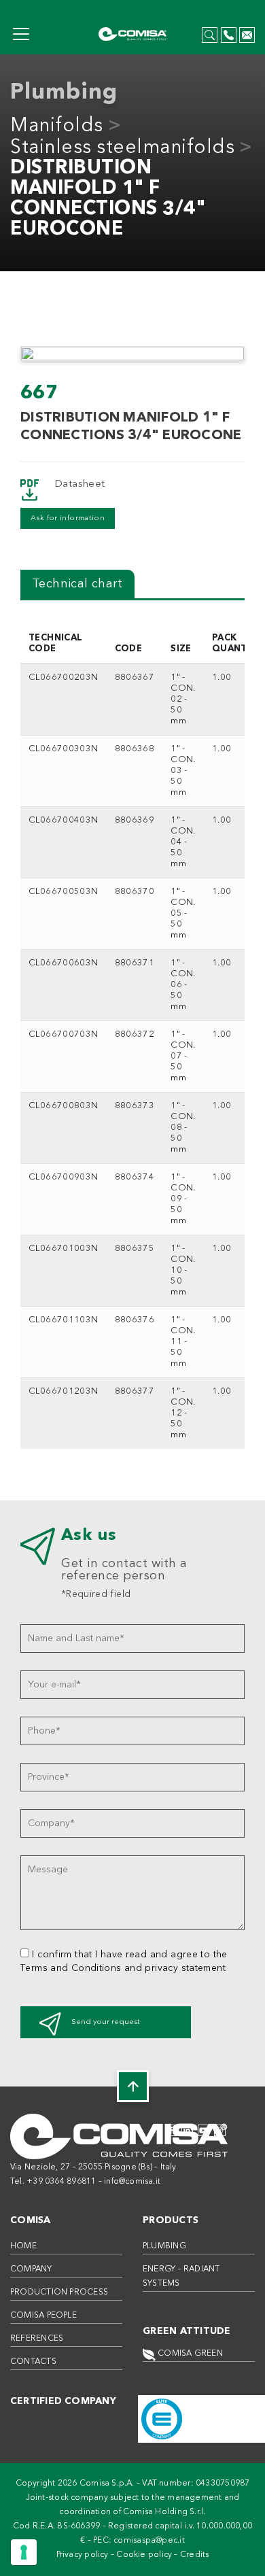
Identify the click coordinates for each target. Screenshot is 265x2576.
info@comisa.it (132, 2182)
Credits (195, 2555)
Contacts (33, 2362)
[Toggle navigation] (21, 34)
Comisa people (43, 2316)
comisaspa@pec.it (149, 2541)
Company (31, 2269)
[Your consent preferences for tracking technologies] (24, 2552)
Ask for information (68, 518)
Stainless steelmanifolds (122, 148)
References (37, 2339)
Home (23, 2246)
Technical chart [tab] (77, 584)
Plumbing (164, 2246)
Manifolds (57, 126)
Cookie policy (144, 2555)
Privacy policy (83, 2555)
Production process (59, 2292)
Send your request (106, 2022)
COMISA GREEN (189, 2354)
